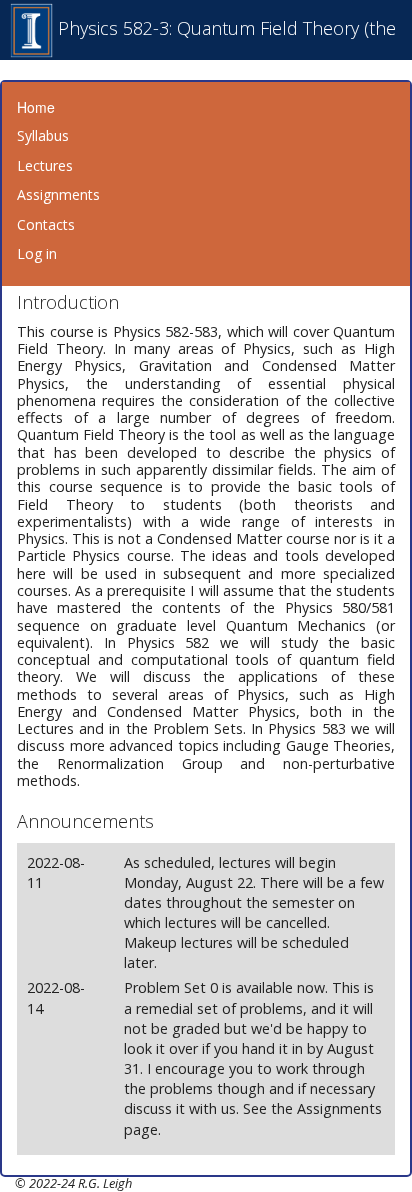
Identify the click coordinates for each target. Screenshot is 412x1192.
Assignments (58, 194)
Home (36, 107)
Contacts (46, 224)
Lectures (45, 165)
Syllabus (43, 135)
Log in (37, 253)
